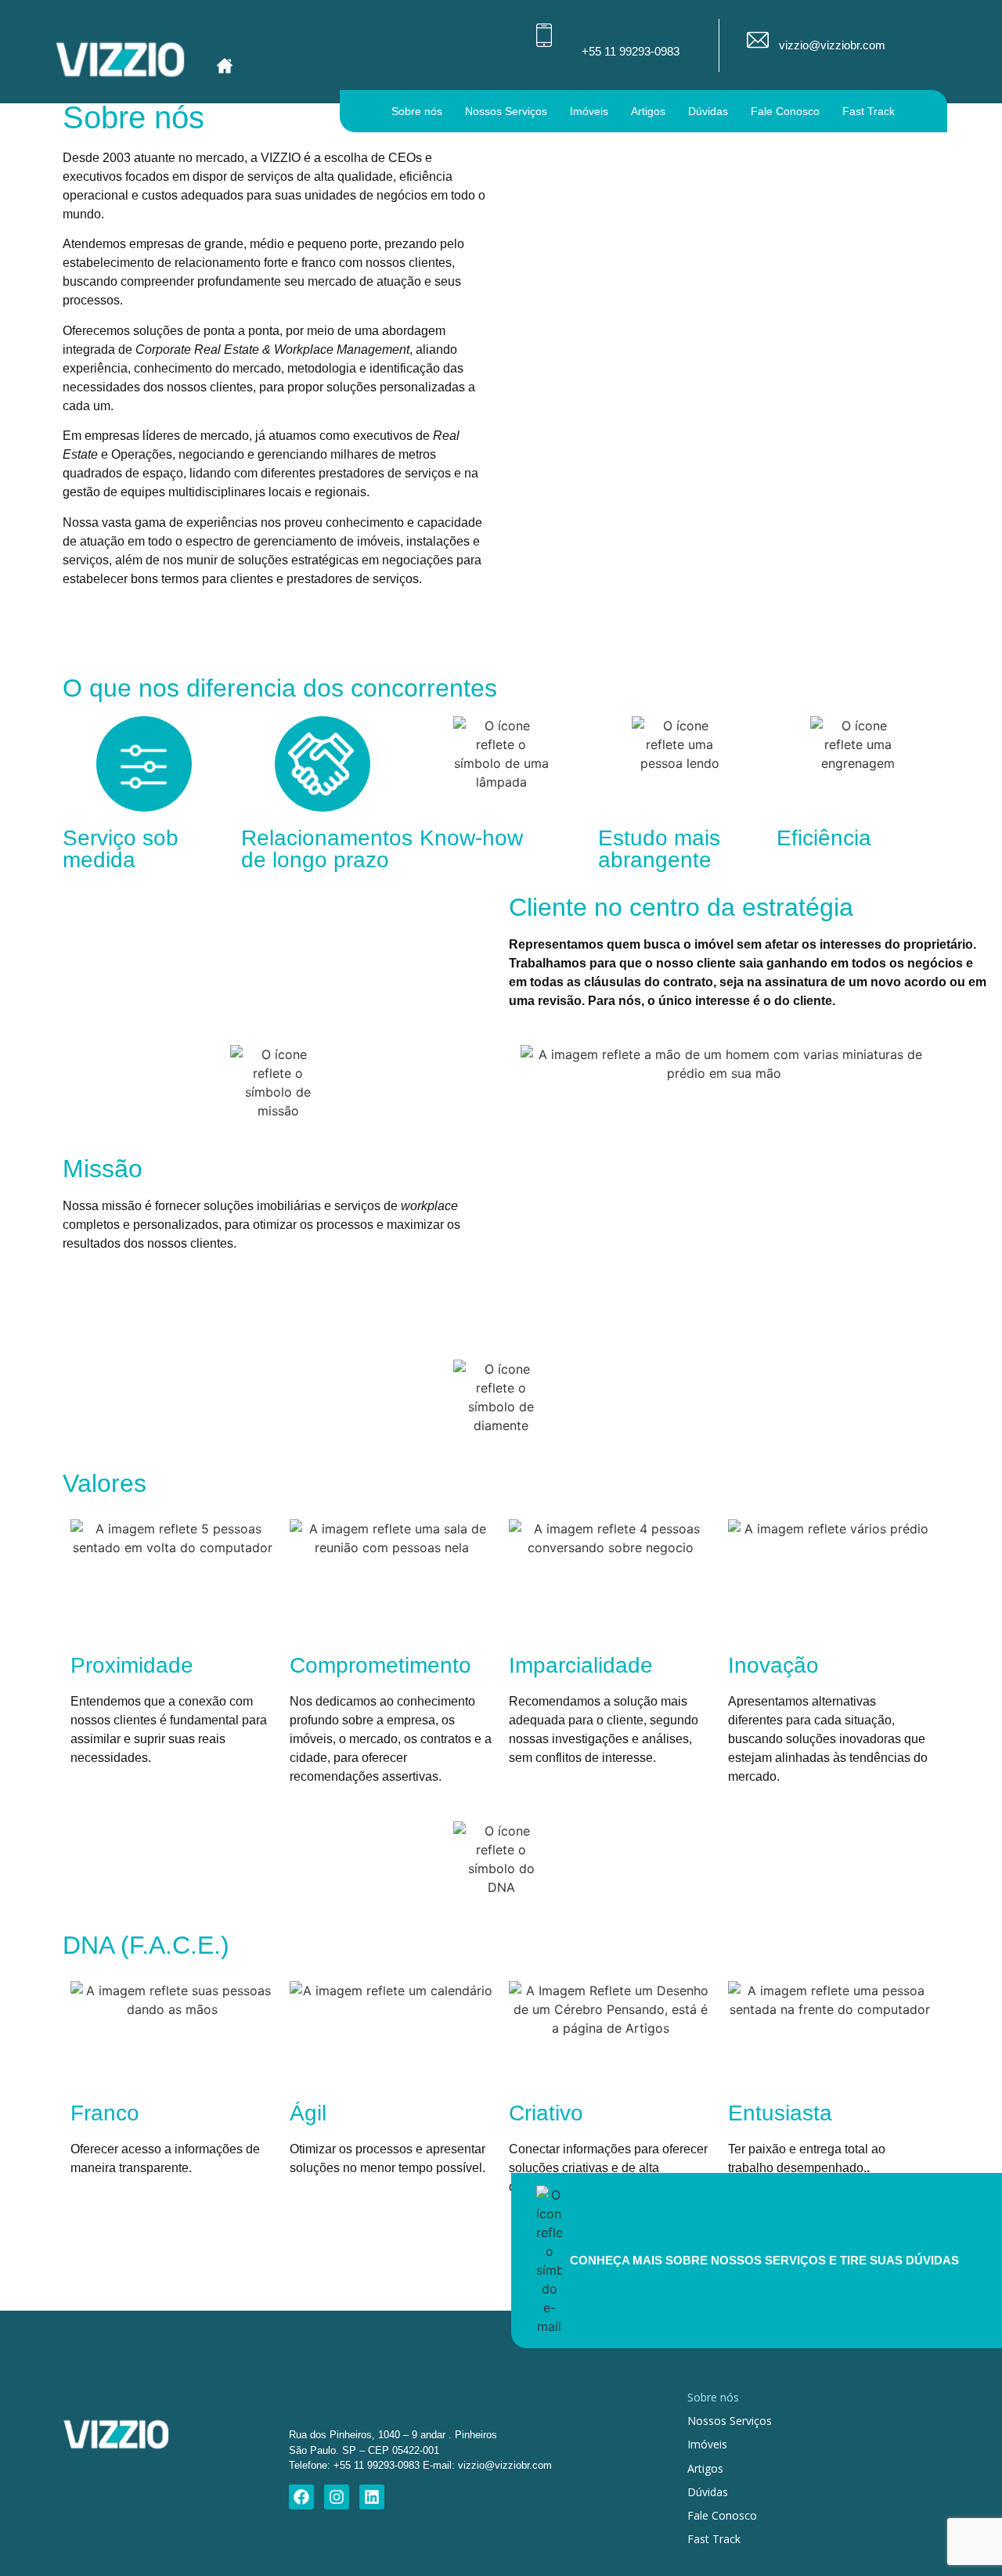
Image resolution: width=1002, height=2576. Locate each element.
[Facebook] (301, 2497)
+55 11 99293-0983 (631, 51)
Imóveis (589, 111)
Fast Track (869, 111)
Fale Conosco (785, 111)
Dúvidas (708, 111)
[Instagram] (337, 2497)
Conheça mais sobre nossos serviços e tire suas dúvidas (764, 2260)
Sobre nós (417, 111)
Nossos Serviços (506, 111)
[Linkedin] (372, 2497)
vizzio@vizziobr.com (832, 45)
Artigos (648, 111)
